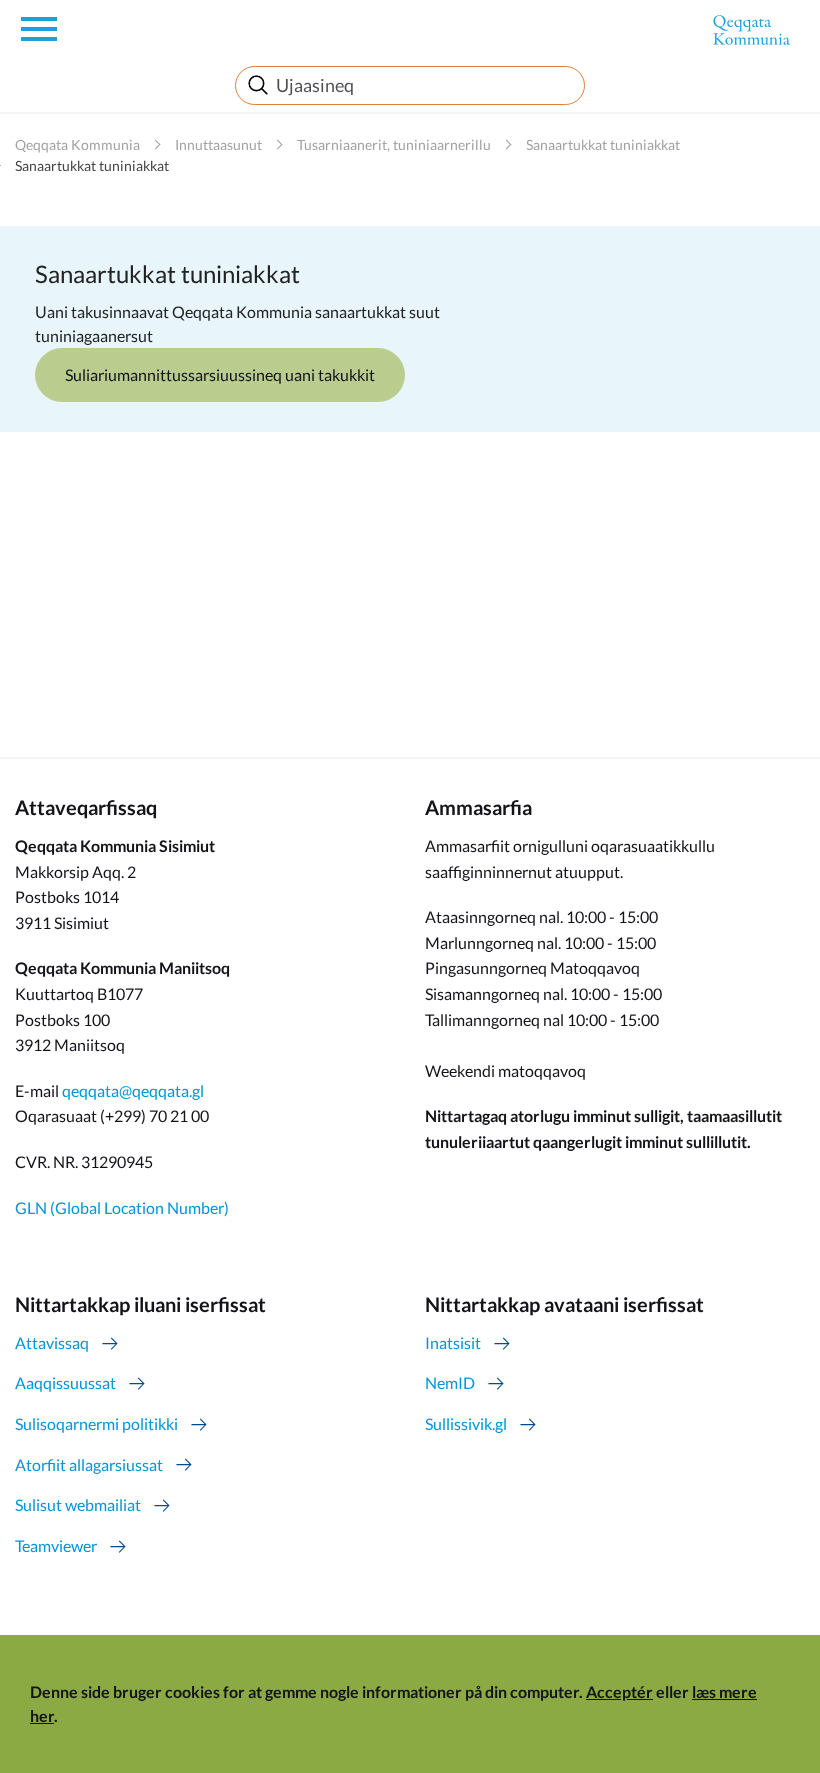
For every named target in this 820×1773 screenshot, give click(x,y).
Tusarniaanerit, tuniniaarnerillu (394, 144)
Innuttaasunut (218, 144)
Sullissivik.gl (466, 1423)
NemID (450, 1382)
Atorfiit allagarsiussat (89, 1464)
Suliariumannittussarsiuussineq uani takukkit (220, 374)
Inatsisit (453, 1342)
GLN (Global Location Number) (122, 1207)
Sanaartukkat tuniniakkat (603, 144)
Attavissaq (52, 1342)
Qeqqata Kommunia (77, 144)
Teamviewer (56, 1545)
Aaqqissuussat (65, 1382)
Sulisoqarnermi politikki (96, 1423)
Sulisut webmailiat (78, 1504)
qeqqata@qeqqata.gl (133, 1090)
